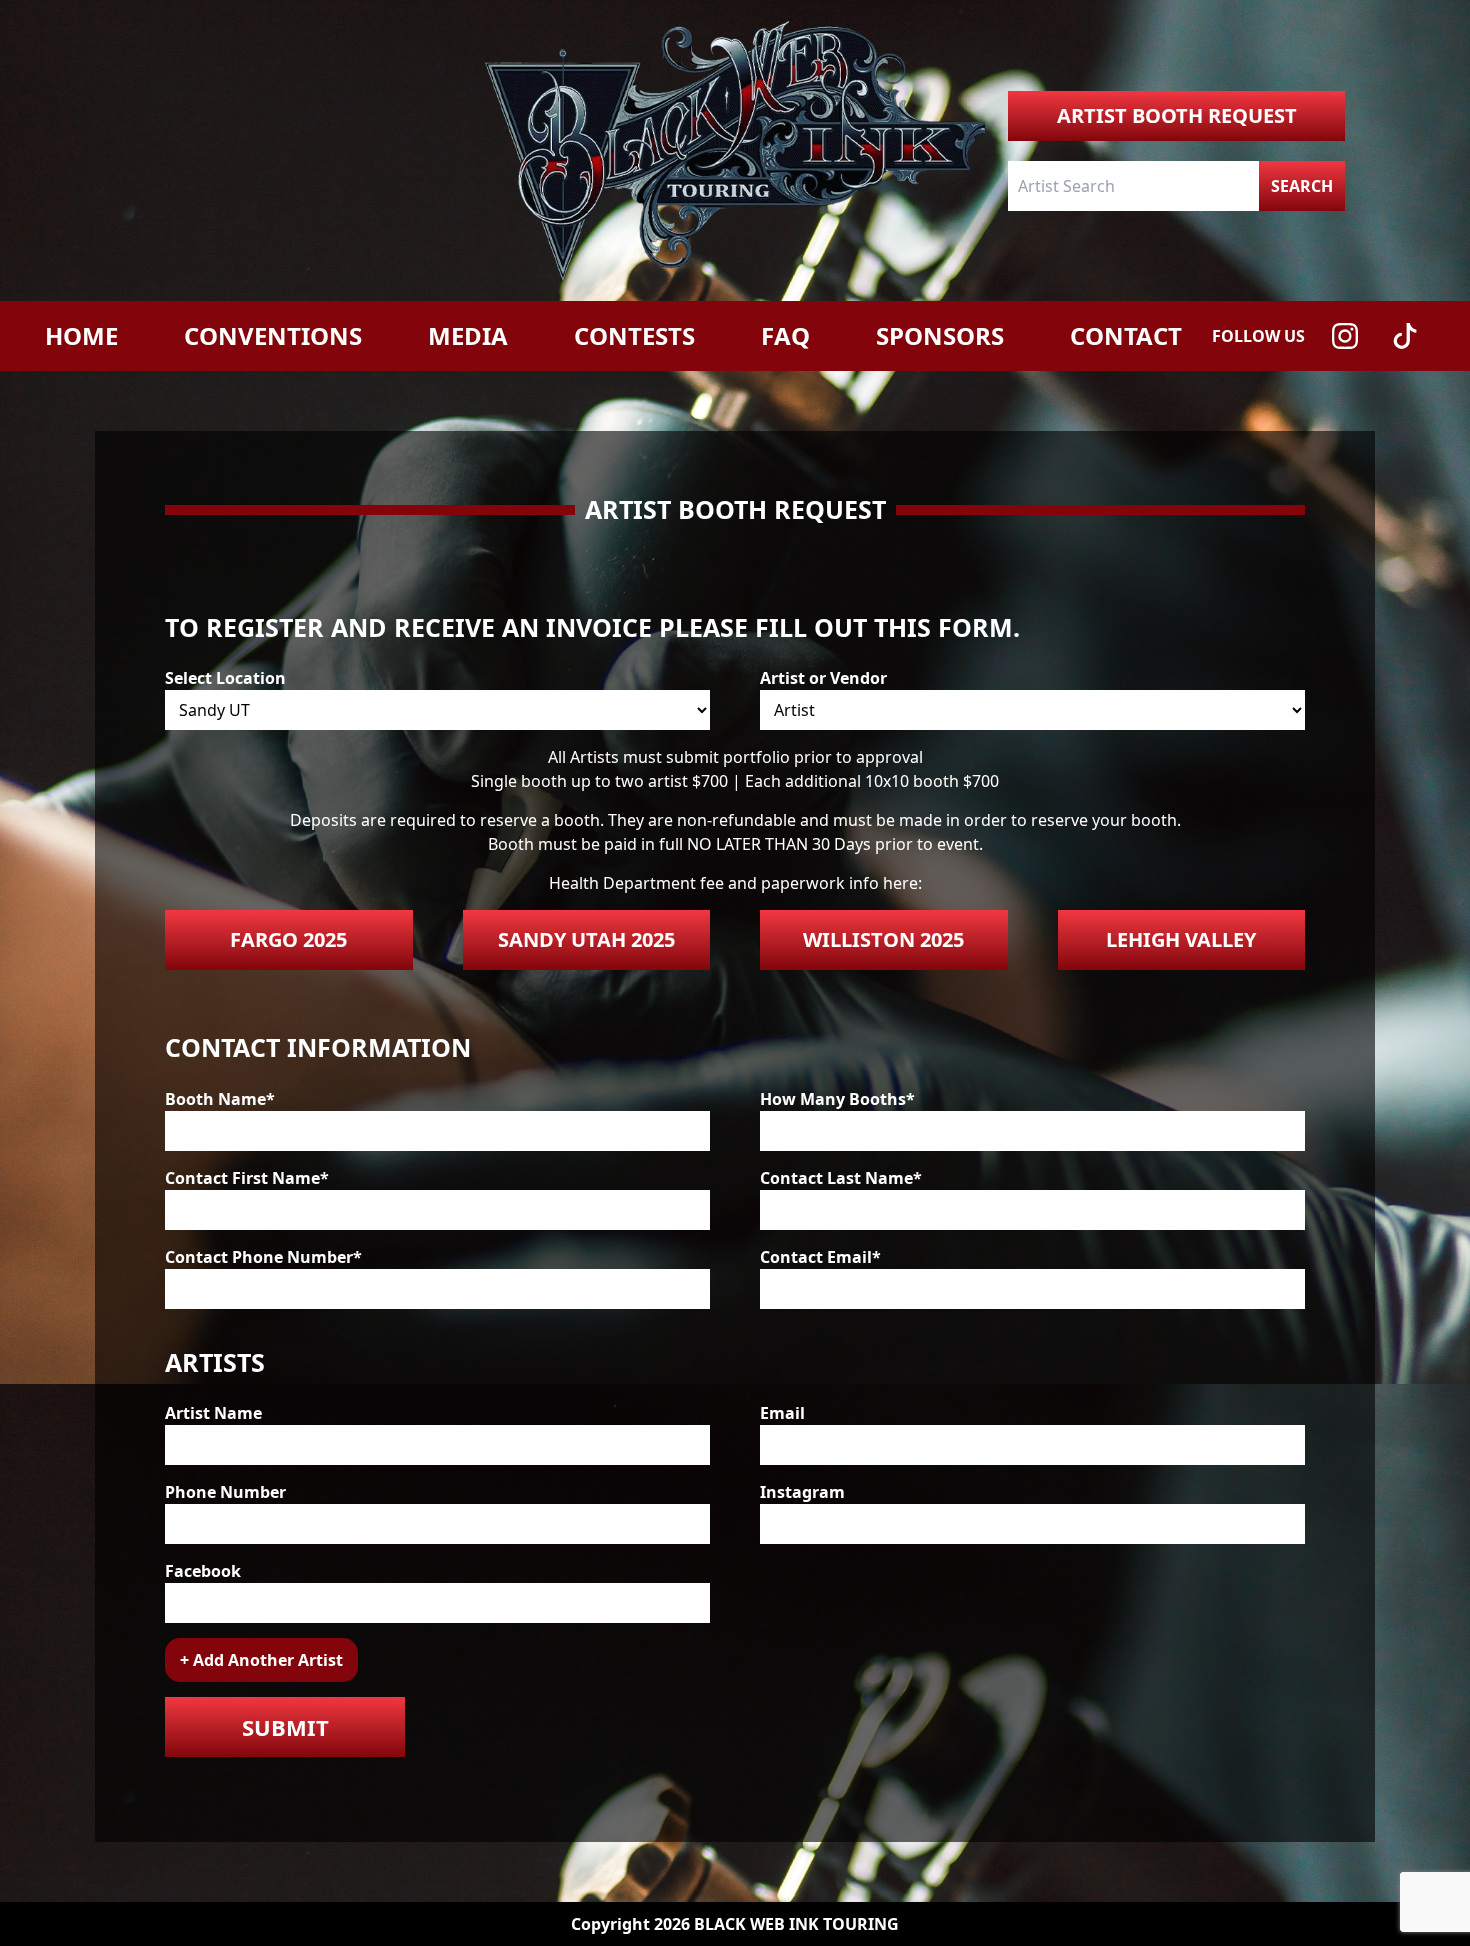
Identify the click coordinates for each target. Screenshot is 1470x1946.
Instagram (802, 1492)
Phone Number (225, 1492)
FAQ (785, 336)
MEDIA (468, 336)
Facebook (203, 1571)
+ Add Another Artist (261, 1660)
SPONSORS (940, 336)
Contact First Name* (247, 1178)
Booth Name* (220, 1099)
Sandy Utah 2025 (586, 939)
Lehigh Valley (1181, 939)
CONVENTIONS (273, 336)
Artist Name (213, 1413)
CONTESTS (634, 336)
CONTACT (1126, 336)
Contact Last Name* (841, 1178)
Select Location (225, 678)
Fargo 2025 (288, 939)
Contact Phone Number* (263, 1257)
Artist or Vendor (823, 678)
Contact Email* (820, 1257)
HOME (81, 336)
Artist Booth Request (1177, 115)
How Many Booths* (837, 1099)
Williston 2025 (883, 939)
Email (782, 1413)
